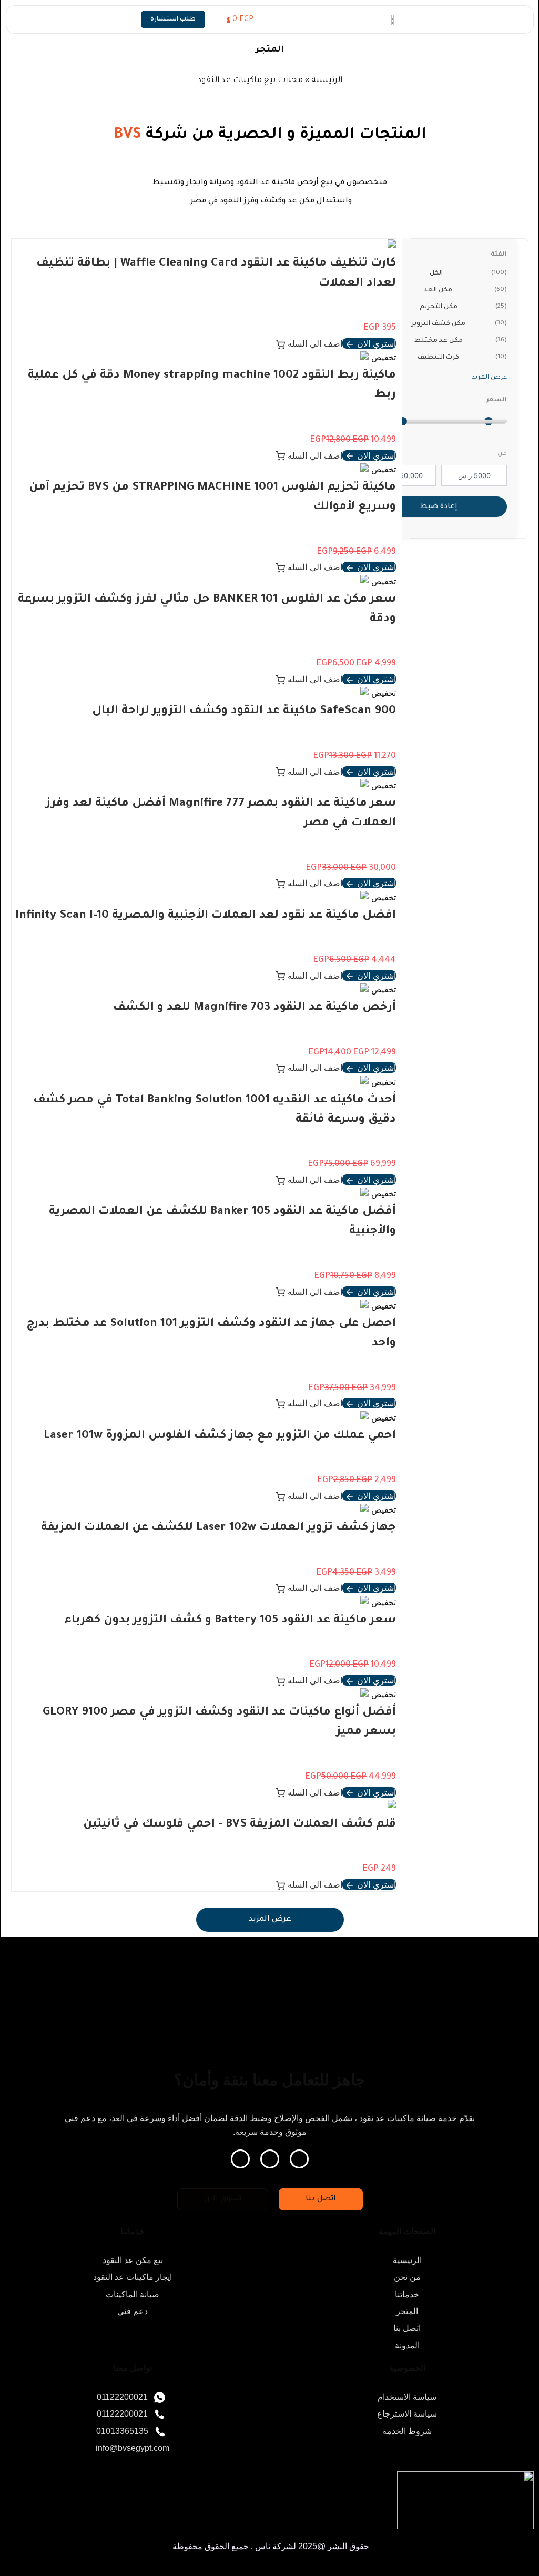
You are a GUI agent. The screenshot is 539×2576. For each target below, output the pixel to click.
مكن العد (465, 290)
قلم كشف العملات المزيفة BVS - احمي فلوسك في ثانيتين (240, 1825)
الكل (468, 273)
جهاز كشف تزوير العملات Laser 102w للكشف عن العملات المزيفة (218, 1528)
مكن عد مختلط (461, 341)
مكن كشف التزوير (459, 324)
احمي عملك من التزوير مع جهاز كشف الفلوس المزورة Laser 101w (220, 1436)
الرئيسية (327, 81)
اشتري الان (375, 343)
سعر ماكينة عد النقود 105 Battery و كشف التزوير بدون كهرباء (230, 1621)
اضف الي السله (314, 343)
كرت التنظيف (462, 358)
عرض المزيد (489, 378)
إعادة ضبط (439, 507)
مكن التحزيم (463, 307)
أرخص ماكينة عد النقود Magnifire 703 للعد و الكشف (255, 1008)
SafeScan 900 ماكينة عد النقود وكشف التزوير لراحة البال (244, 712)
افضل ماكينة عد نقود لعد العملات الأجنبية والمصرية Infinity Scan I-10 (206, 916)
